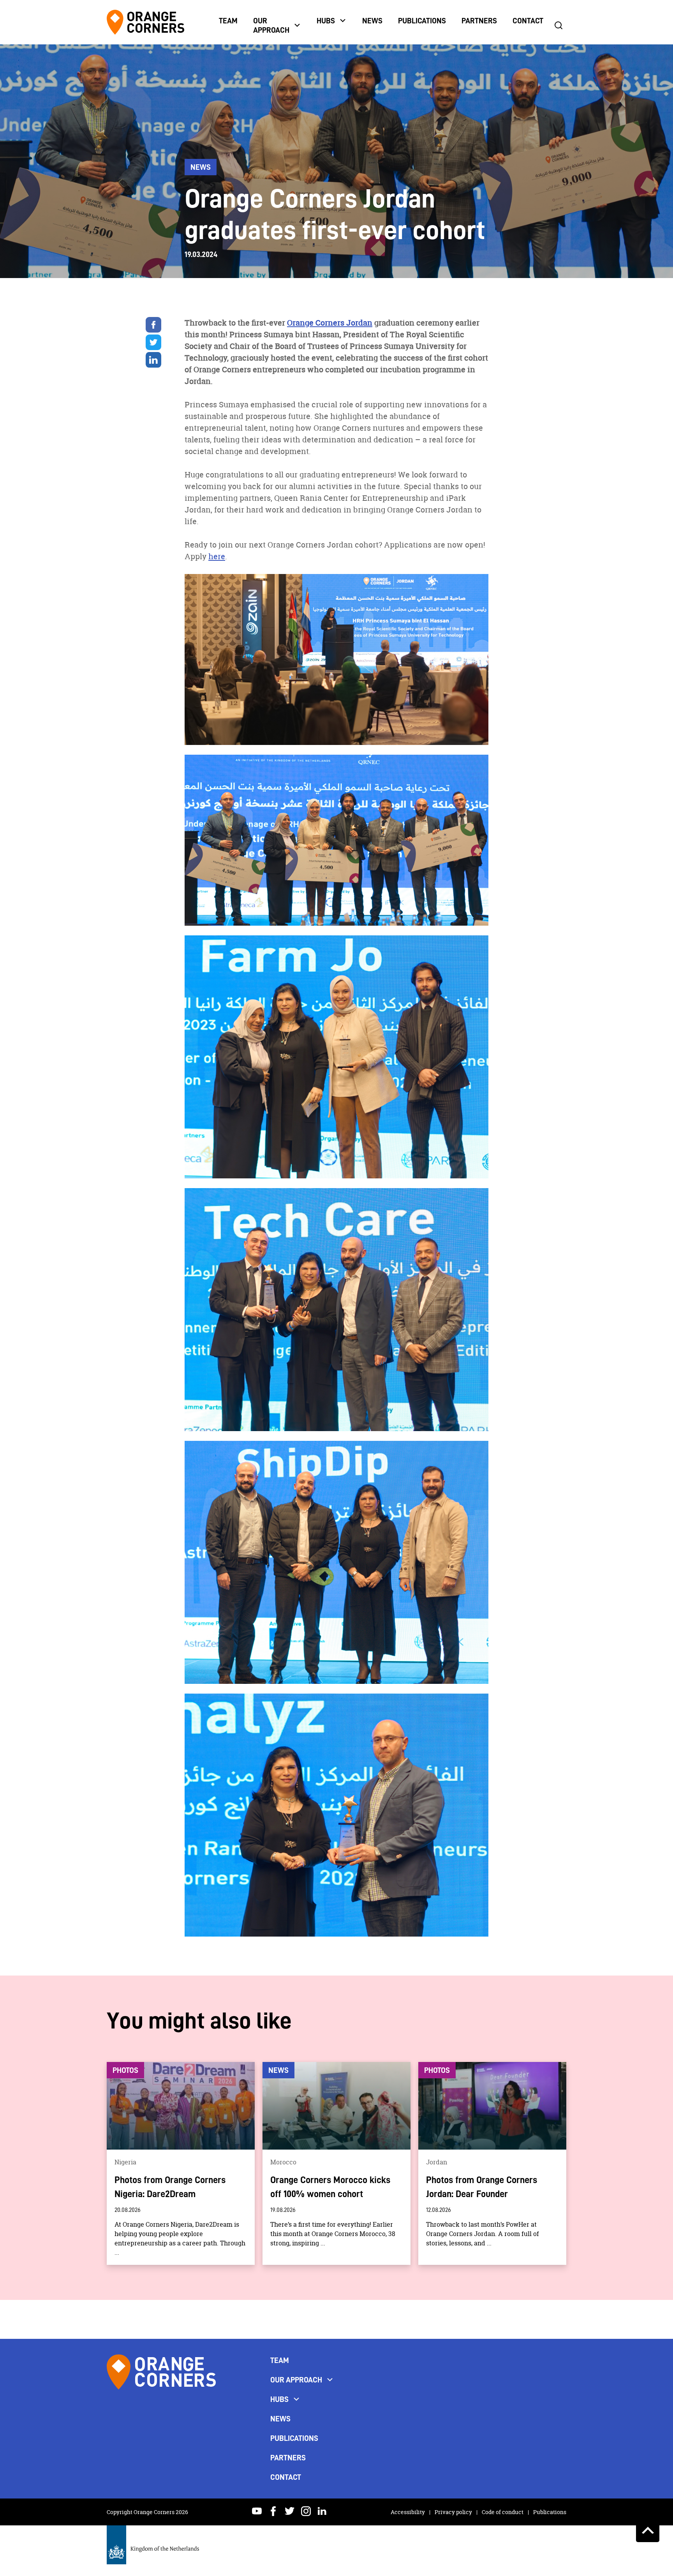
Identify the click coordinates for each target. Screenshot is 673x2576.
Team (228, 21)
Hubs (326, 21)
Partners (479, 21)
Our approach (271, 25)
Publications (422, 21)
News (372, 21)
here (217, 556)
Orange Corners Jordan (330, 323)
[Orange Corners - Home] (161, 2413)
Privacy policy (454, 2512)
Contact (528, 21)
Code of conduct (503, 2512)
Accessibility (408, 2512)
